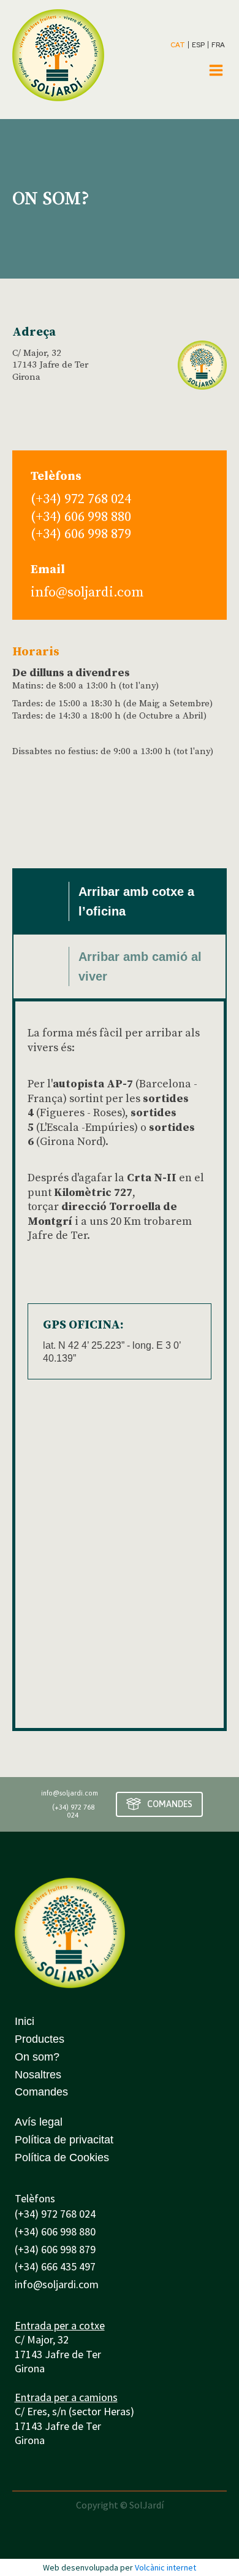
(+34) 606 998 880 (81, 517)
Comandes (41, 2092)
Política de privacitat (64, 2140)
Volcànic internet (165, 2567)
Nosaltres (38, 2075)
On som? (37, 2057)
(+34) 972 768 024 (81, 499)
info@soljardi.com (87, 592)
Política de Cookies (62, 2158)
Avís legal (39, 2122)
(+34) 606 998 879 (81, 534)
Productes (40, 2039)
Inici (25, 2021)
